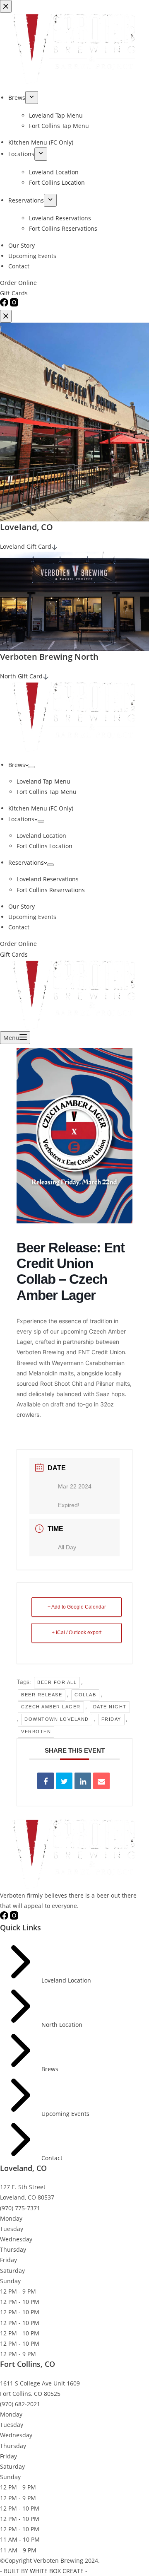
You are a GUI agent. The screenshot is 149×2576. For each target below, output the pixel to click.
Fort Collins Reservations (51, 890)
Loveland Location (41, 836)
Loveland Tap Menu (43, 781)
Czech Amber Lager (51, 1707)
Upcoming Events (32, 917)
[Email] (101, 1781)
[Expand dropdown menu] (32, 767)
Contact (19, 927)
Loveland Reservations (48, 879)
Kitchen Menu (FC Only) (41, 808)
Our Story (22, 906)
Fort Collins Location (44, 846)
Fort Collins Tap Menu (47, 792)
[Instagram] (14, 1917)
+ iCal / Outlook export (77, 1633)
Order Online (18, 944)
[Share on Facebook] (46, 1781)
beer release (42, 1695)
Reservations (26, 862)
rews (52, 2069)
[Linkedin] (83, 1781)
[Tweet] (64, 1781)
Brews (17, 765)
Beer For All (57, 1682)
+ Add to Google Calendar (77, 1607)
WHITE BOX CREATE (57, 2571)
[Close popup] (6, 316)
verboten (36, 1732)
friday (111, 1719)
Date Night (110, 1707)
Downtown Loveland (57, 1719)
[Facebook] (5, 1917)
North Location (62, 2025)
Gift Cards (14, 954)
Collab (85, 1695)
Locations (21, 819)
